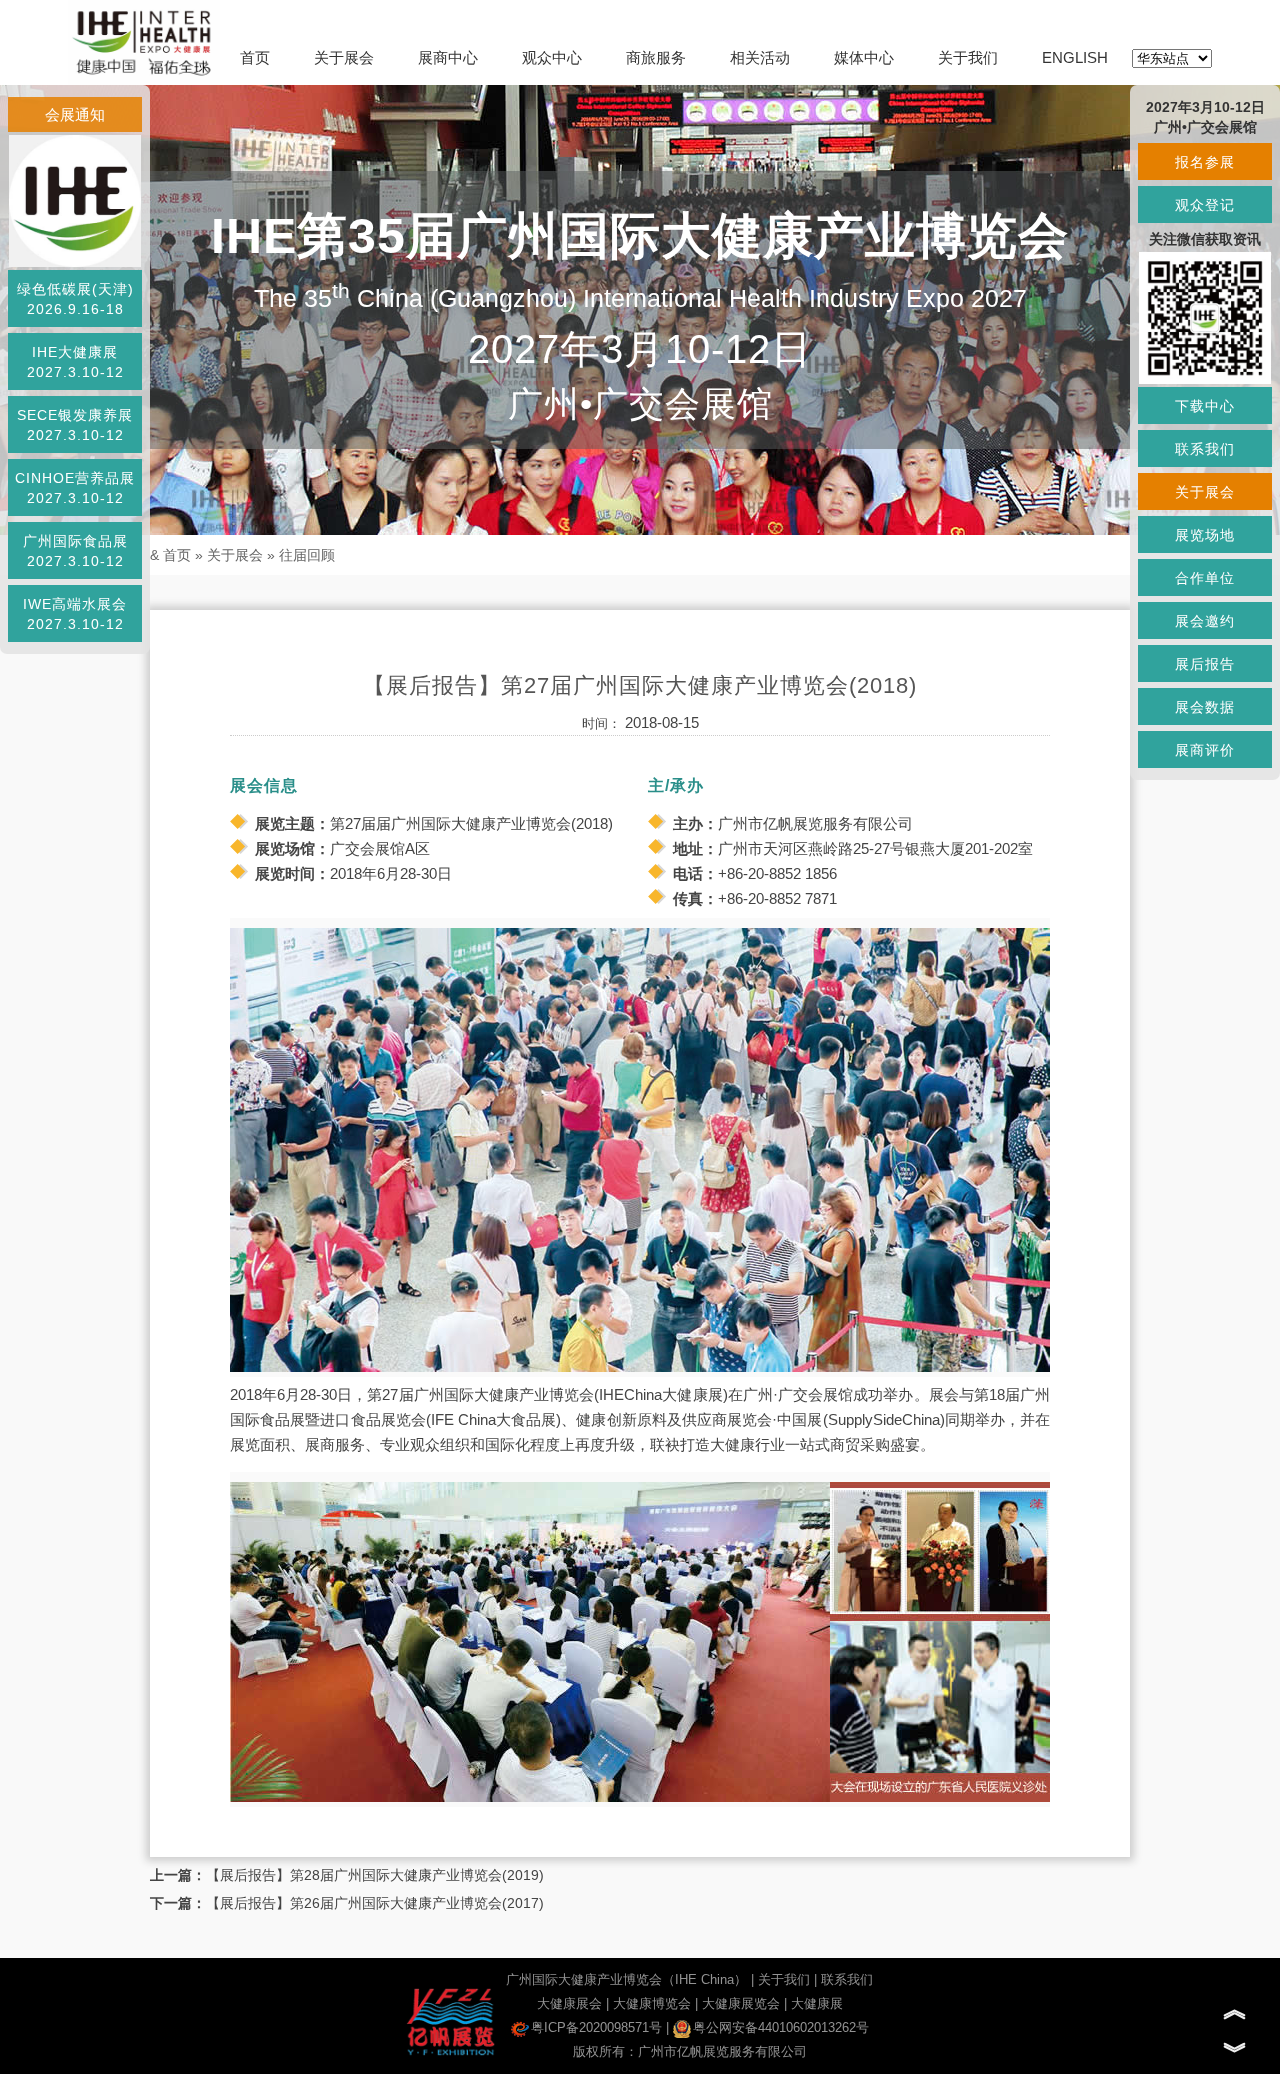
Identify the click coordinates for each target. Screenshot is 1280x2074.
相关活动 (760, 57)
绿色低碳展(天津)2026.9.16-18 (75, 299)
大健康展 (817, 2003)
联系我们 (847, 1979)
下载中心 (1205, 406)
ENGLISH (1075, 57)
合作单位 (1205, 578)
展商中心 (448, 57)
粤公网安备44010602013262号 (781, 2027)
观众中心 (552, 57)
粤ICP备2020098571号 (596, 2027)
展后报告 (1205, 664)
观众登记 (1205, 205)
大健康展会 (569, 2003)
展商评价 (1205, 750)
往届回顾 (307, 555)
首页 (255, 57)
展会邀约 (1205, 621)
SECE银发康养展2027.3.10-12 (75, 425)
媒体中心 (864, 57)
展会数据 (1205, 707)
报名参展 (1205, 162)
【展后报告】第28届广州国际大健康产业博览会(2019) (375, 1875)
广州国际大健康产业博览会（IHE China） (626, 1979)
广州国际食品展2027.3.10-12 (75, 551)
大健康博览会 (652, 2003)
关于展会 (344, 57)
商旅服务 (656, 57)
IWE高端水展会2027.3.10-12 (75, 614)
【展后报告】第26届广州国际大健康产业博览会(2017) (375, 1903)
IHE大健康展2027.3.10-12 (75, 362)
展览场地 (1205, 535)
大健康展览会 (741, 2003)
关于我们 (968, 57)
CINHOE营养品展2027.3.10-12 (75, 488)
